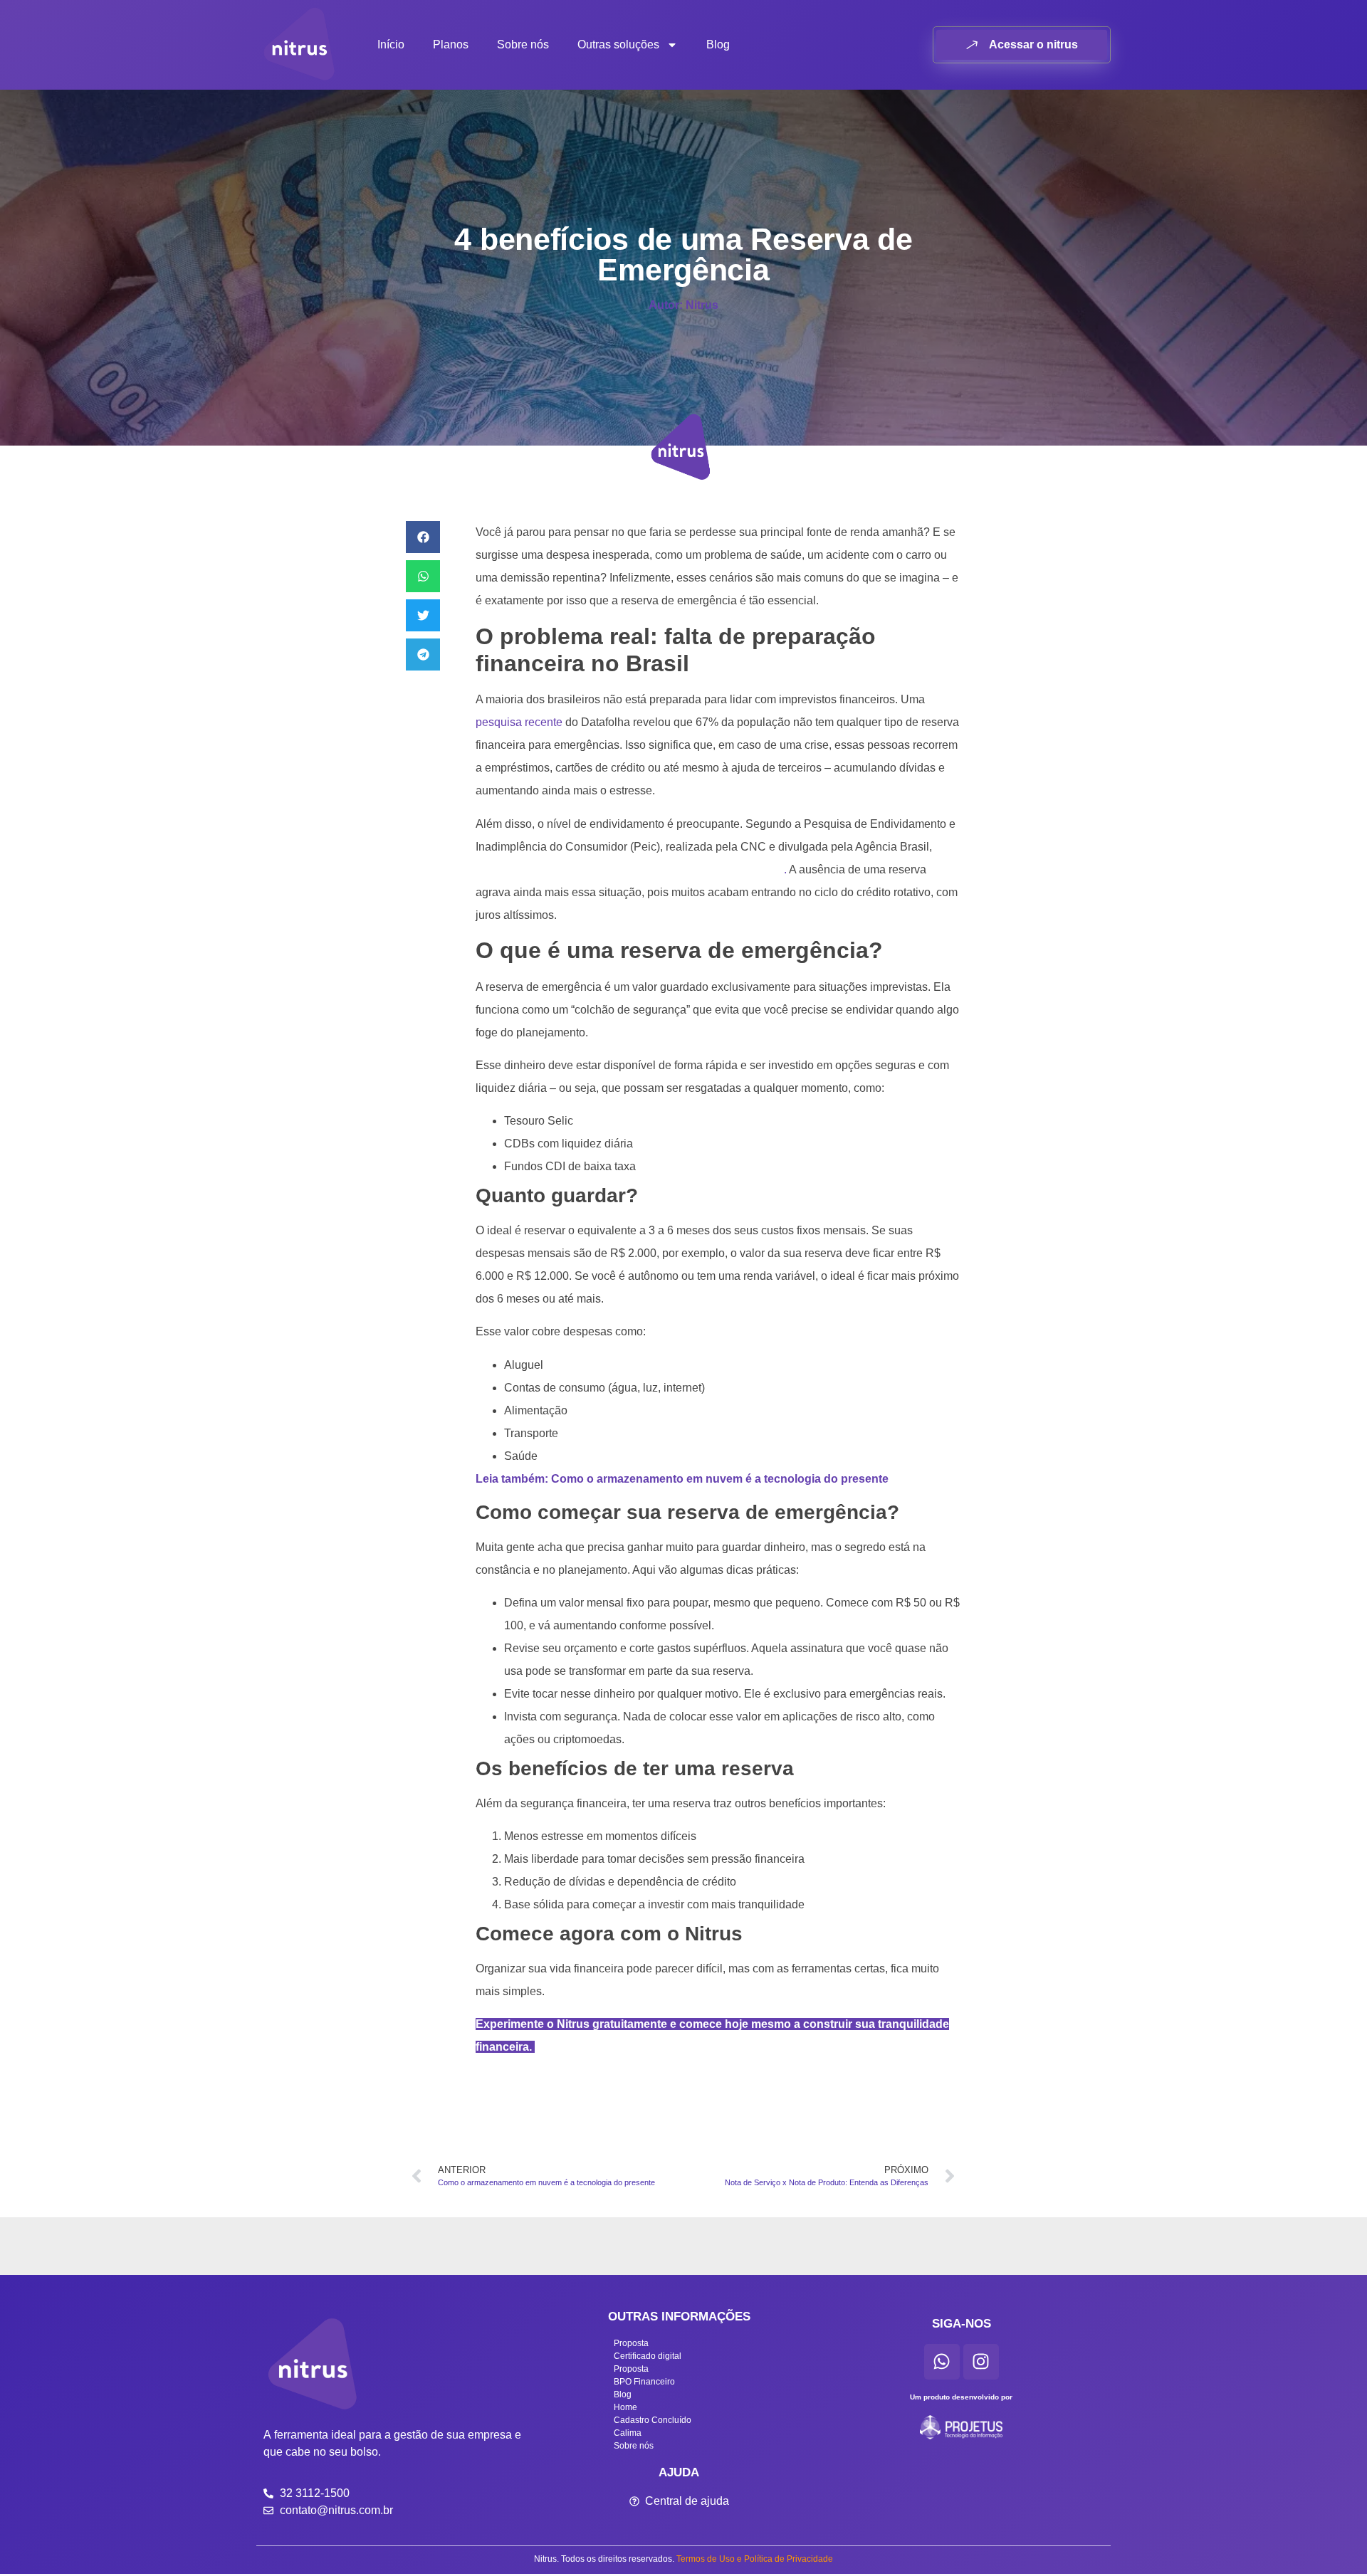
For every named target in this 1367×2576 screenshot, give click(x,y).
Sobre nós (523, 44)
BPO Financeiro (644, 2382)
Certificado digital (648, 2356)
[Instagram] (981, 2362)
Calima (628, 2433)
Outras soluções (618, 44)
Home (625, 2407)
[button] (423, 537)
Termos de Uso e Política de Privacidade (755, 2559)
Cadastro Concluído (653, 2420)
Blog (718, 44)
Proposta (631, 2343)
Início (391, 44)
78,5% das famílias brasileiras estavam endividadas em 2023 (630, 869)
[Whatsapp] (942, 2362)
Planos (451, 44)
